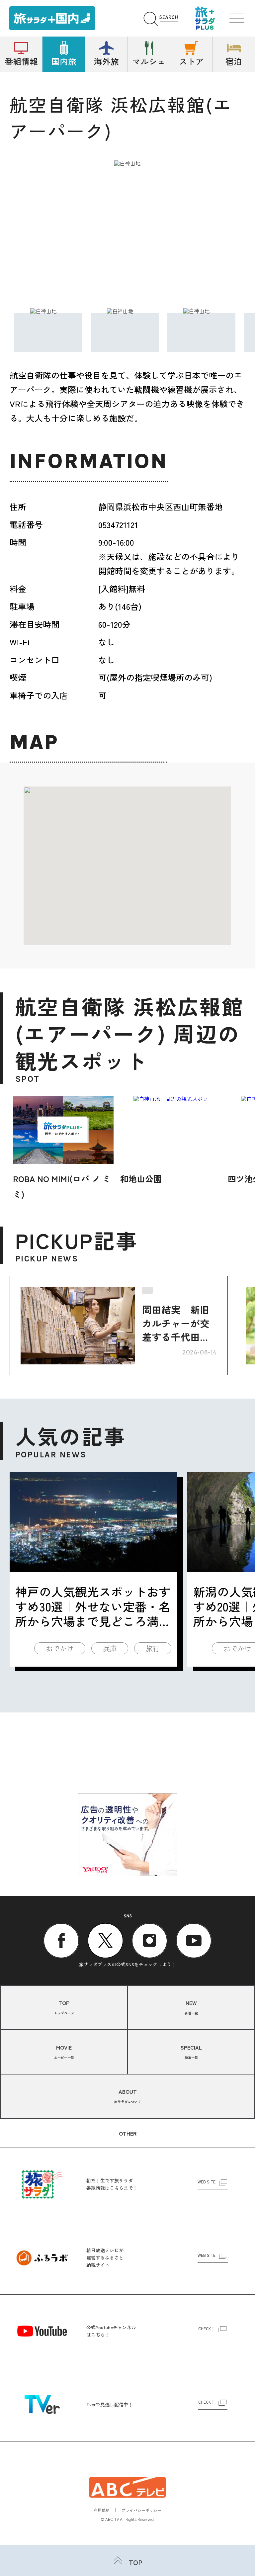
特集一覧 (191, 2052)
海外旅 (106, 61)
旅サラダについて (127, 2096)
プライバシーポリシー (141, 2510)
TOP (136, 2562)
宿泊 (234, 61)
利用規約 (102, 2510)
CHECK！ (207, 2329)
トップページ (64, 2007)
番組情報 (21, 61)
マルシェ (149, 61)
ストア (191, 61)
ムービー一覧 (64, 2052)
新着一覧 (191, 2007)
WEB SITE (207, 2182)
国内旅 (64, 61)
